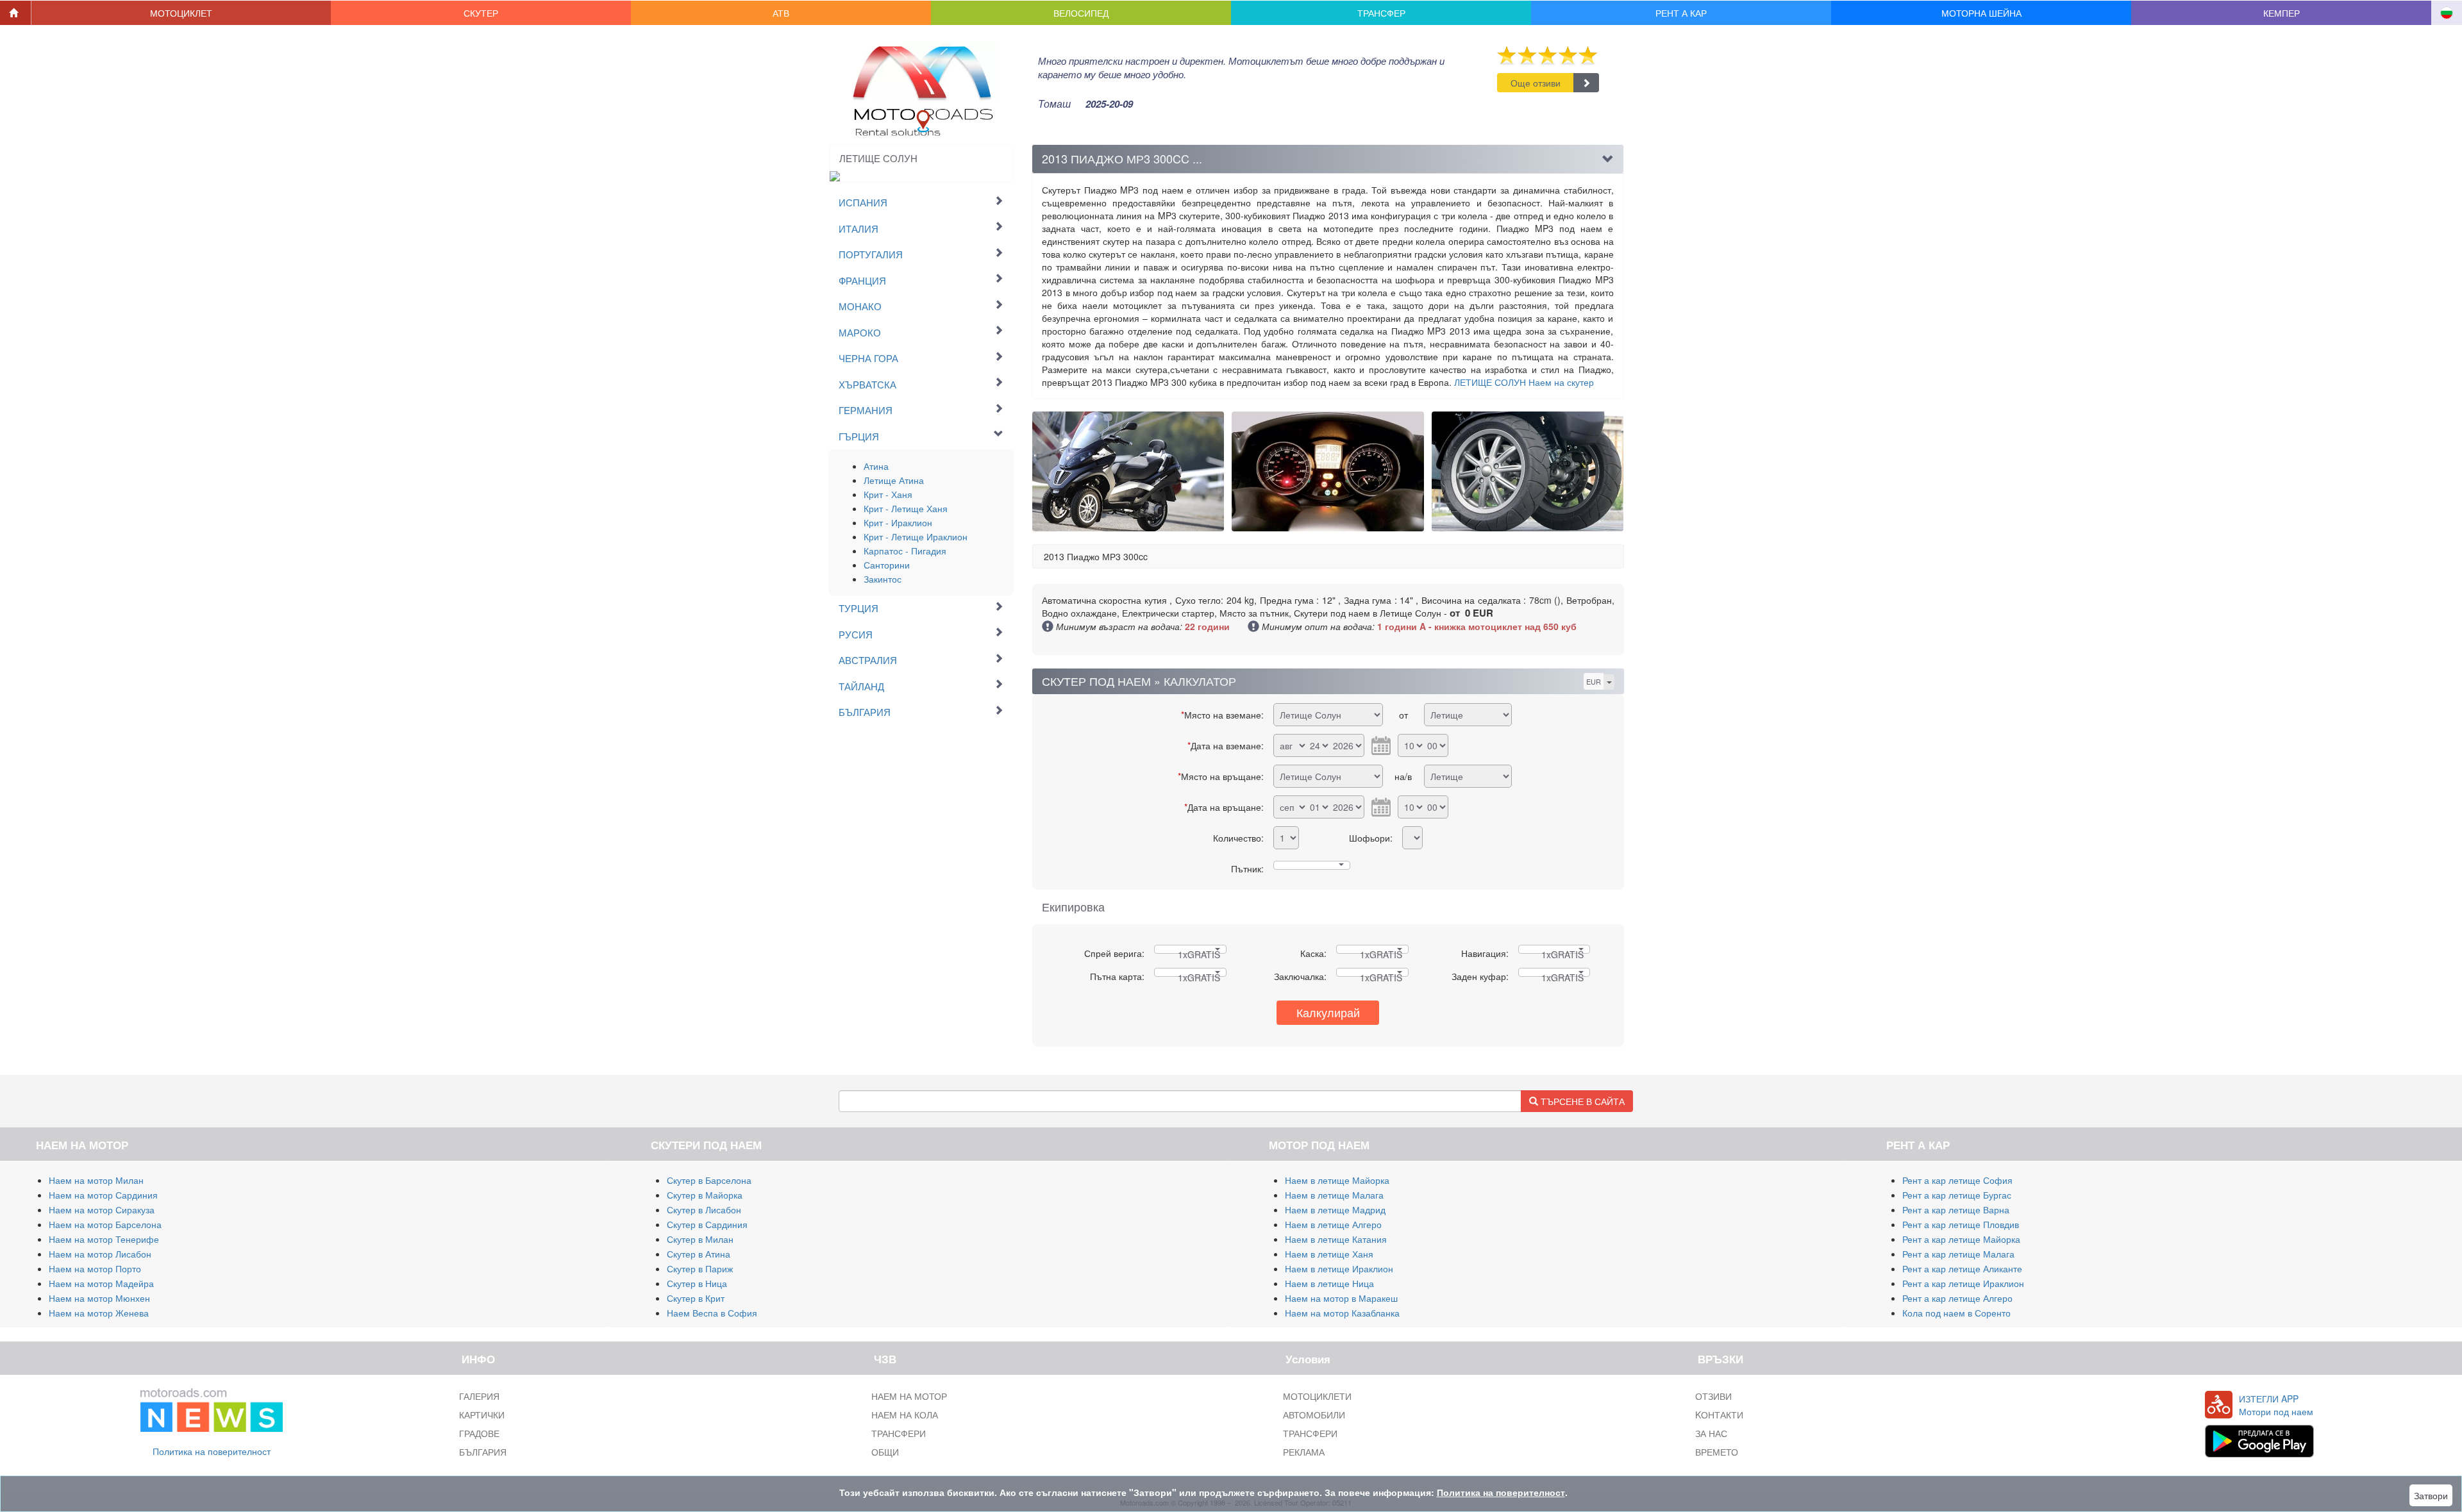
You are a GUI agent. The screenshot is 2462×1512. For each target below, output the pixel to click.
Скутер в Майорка (705, 1195)
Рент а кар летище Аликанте (1962, 1268)
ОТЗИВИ (1713, 1396)
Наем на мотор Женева (99, 1313)
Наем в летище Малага (1334, 1195)
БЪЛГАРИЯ (483, 1452)
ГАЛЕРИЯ (479, 1396)
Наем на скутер (1524, 382)
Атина (876, 466)
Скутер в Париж (700, 1268)
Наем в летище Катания (1336, 1239)
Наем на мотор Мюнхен (99, 1298)
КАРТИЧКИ (482, 1415)
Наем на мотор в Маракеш (1341, 1298)
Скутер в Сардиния (707, 1224)
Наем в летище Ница (1329, 1283)
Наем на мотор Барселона (105, 1224)
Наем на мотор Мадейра (101, 1283)
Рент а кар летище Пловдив (1961, 1224)
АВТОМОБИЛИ (1314, 1415)
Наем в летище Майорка (1337, 1180)
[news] (212, 1408)
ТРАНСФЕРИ (899, 1433)
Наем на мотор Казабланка (1342, 1313)
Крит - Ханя (888, 494)
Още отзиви (1536, 83)
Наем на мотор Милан (96, 1180)
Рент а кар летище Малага (1958, 1254)
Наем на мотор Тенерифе (104, 1239)
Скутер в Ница (697, 1283)
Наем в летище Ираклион (1339, 1268)
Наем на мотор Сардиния (103, 1195)
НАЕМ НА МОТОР (909, 1396)
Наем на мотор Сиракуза (102, 1209)
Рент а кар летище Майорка (1961, 1239)
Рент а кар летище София (1957, 1180)
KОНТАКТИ (1719, 1415)
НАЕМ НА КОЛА (905, 1415)
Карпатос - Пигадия (905, 551)
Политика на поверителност (212, 1451)
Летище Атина (894, 480)
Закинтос (883, 579)
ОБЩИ (885, 1452)
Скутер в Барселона (709, 1180)
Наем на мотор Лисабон (100, 1254)
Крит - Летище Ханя (906, 508)
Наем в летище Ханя (1329, 1254)
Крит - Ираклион (898, 522)
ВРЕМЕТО (1717, 1452)
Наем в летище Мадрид (1335, 1209)
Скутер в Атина (699, 1254)
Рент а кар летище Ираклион (1963, 1283)
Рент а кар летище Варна (1956, 1209)
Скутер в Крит (696, 1298)
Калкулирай (1328, 1012)
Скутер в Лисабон (704, 1209)
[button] (181, 13)
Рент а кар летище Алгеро (1957, 1298)
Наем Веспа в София (712, 1313)
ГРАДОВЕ (479, 1433)
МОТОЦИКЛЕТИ (1317, 1396)
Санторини (887, 565)
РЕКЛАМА (1304, 1452)
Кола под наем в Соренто (1956, 1313)
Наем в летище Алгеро (1333, 1224)
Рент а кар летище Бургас (1957, 1195)
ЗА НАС (1711, 1433)
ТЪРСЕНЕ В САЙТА (1581, 1101)
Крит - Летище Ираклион (916, 536)
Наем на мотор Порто (95, 1268)
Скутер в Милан (700, 1239)
